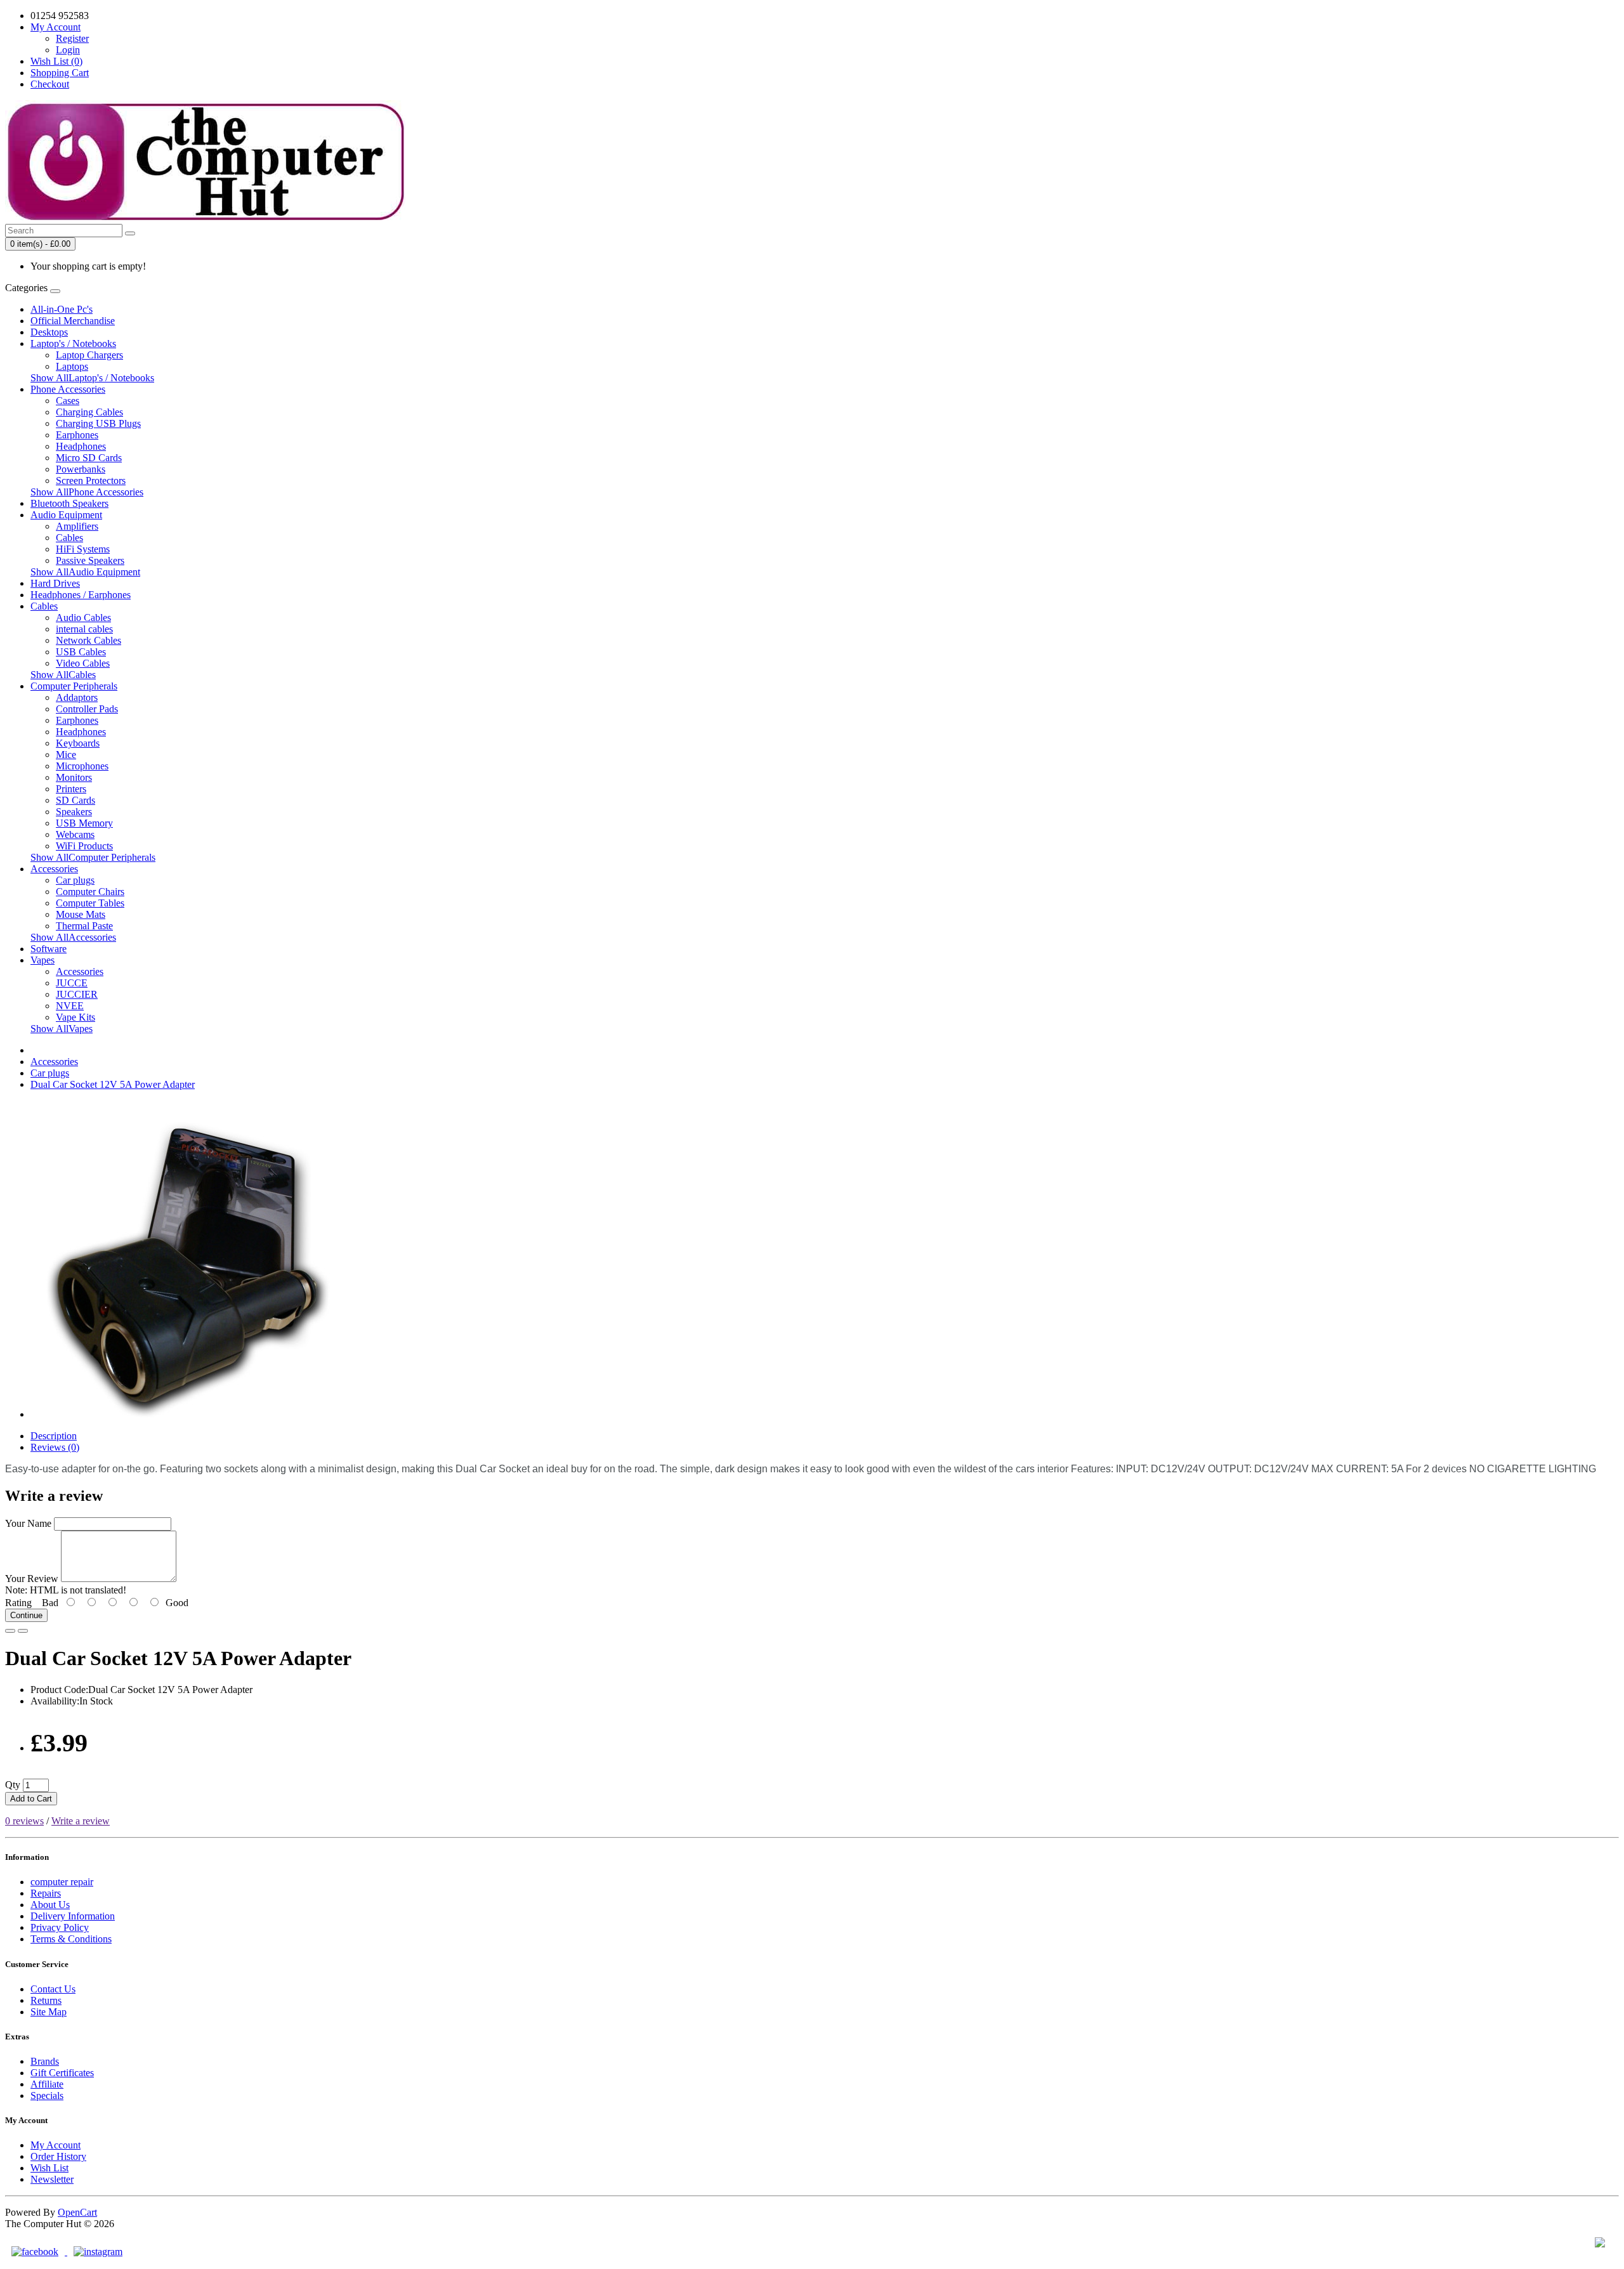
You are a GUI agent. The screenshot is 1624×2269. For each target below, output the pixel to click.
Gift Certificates (62, 2073)
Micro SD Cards (89, 458)
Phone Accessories (68, 389)
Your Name (28, 1523)
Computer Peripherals (74, 686)
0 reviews (24, 1821)
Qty (13, 1785)
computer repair (62, 1882)
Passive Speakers (90, 560)
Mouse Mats (81, 914)
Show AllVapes (62, 1029)
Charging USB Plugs (98, 423)
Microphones (82, 766)
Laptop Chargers (89, 355)
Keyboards (78, 743)
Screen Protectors (91, 481)
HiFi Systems (83, 549)
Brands (45, 2061)
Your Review (32, 1579)
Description (54, 1436)
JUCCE (72, 983)
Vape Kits (75, 1017)
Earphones (77, 435)
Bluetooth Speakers (69, 503)
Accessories (54, 869)
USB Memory (84, 823)
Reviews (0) (55, 1447)
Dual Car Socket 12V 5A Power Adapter (113, 1084)
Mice (66, 755)
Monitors (74, 777)
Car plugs (75, 880)
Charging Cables (89, 412)
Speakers (74, 812)
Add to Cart (31, 1799)
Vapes (43, 960)
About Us (50, 1905)
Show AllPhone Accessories (87, 492)
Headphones (81, 446)
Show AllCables (63, 675)
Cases (68, 401)
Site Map (49, 2012)
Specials (47, 2096)
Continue (26, 1615)
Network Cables (88, 640)
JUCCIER (77, 994)
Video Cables (83, 663)
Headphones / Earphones (81, 595)
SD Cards (75, 800)
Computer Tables (90, 903)
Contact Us (53, 1989)
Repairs (46, 1893)
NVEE (70, 1006)
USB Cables (81, 652)
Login (68, 50)
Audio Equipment (66, 515)
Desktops (49, 332)
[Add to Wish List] (10, 1631)
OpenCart (77, 2212)
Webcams (75, 834)
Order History (58, 2156)
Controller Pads (87, 709)
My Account (56, 2145)
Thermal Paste (84, 926)
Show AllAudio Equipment (85, 572)
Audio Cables (83, 618)
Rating (18, 1603)
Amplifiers (77, 526)
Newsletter (52, 2179)
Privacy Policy (60, 1927)
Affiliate (47, 2084)
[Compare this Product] (23, 1631)
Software (49, 949)
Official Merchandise (73, 321)
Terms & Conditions (71, 1939)
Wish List (49, 2168)
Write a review (81, 1821)
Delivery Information (73, 1916)
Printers (71, 789)
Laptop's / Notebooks (73, 343)
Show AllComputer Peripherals (93, 857)
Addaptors (77, 697)
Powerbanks (81, 469)
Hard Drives (55, 583)
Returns (46, 2000)
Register (72, 38)
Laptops (72, 366)
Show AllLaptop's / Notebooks (92, 378)
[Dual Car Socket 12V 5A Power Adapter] (189, 1414)
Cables (69, 538)
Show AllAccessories (73, 937)
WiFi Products (84, 846)
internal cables (84, 629)
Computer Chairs (90, 892)
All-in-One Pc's (62, 309)
